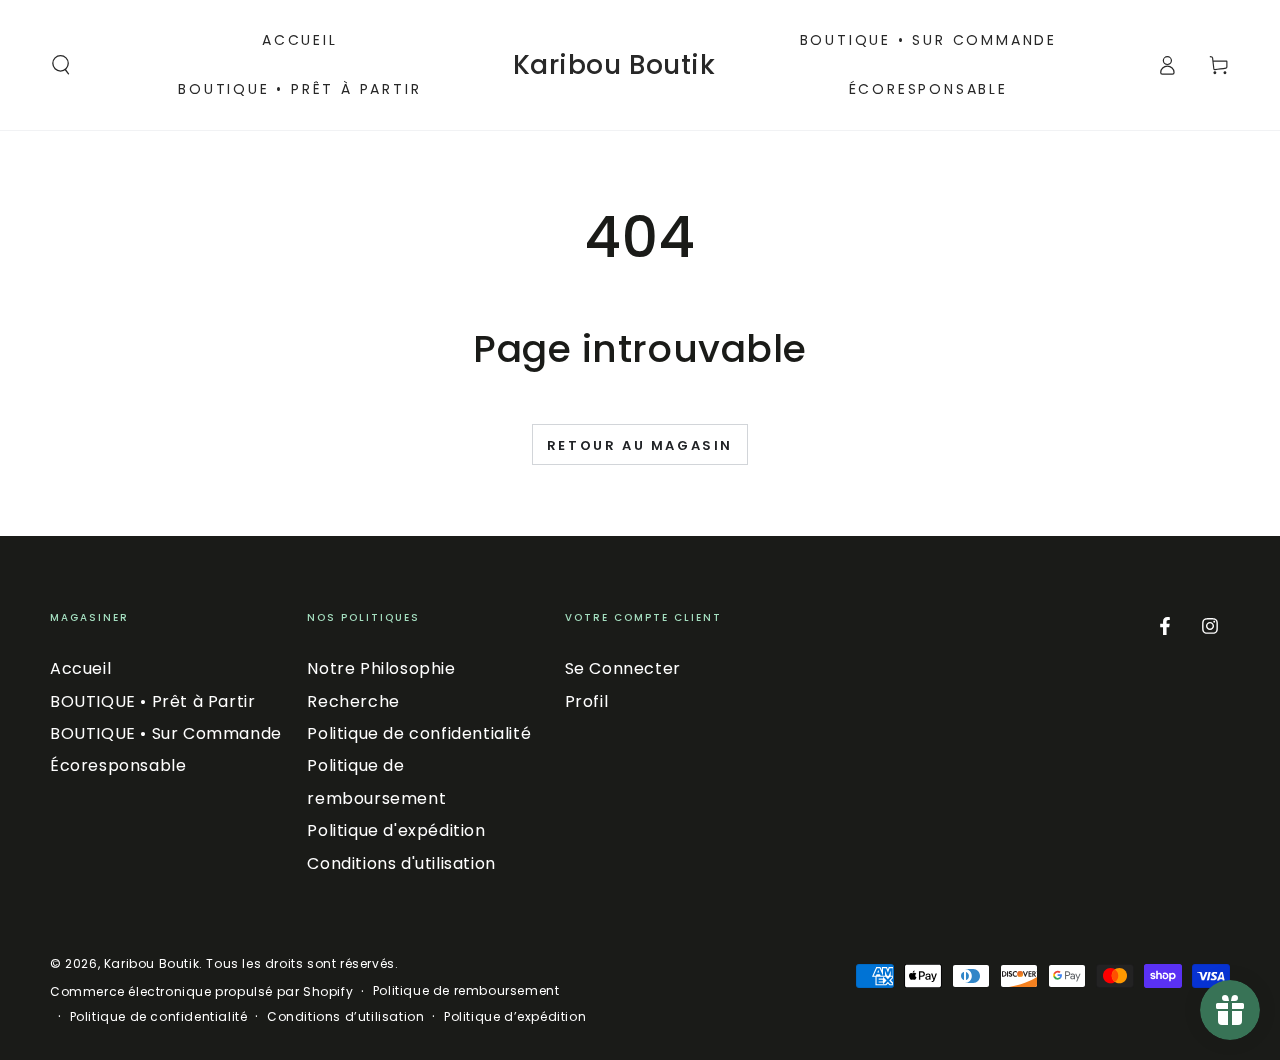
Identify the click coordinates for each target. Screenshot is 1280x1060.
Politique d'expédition (396, 830)
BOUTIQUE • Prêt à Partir (152, 701)
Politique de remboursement (466, 991)
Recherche (353, 701)
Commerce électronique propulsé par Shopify (201, 992)
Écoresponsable (118, 765)
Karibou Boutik (151, 963)
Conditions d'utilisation (401, 863)
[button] (61, 65)
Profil (587, 701)
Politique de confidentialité (419, 733)
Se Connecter (623, 668)
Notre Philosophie (381, 668)
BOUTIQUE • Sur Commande (166, 733)
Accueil (80, 668)
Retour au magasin (640, 445)
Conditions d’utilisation (345, 1017)
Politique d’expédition (515, 1017)
